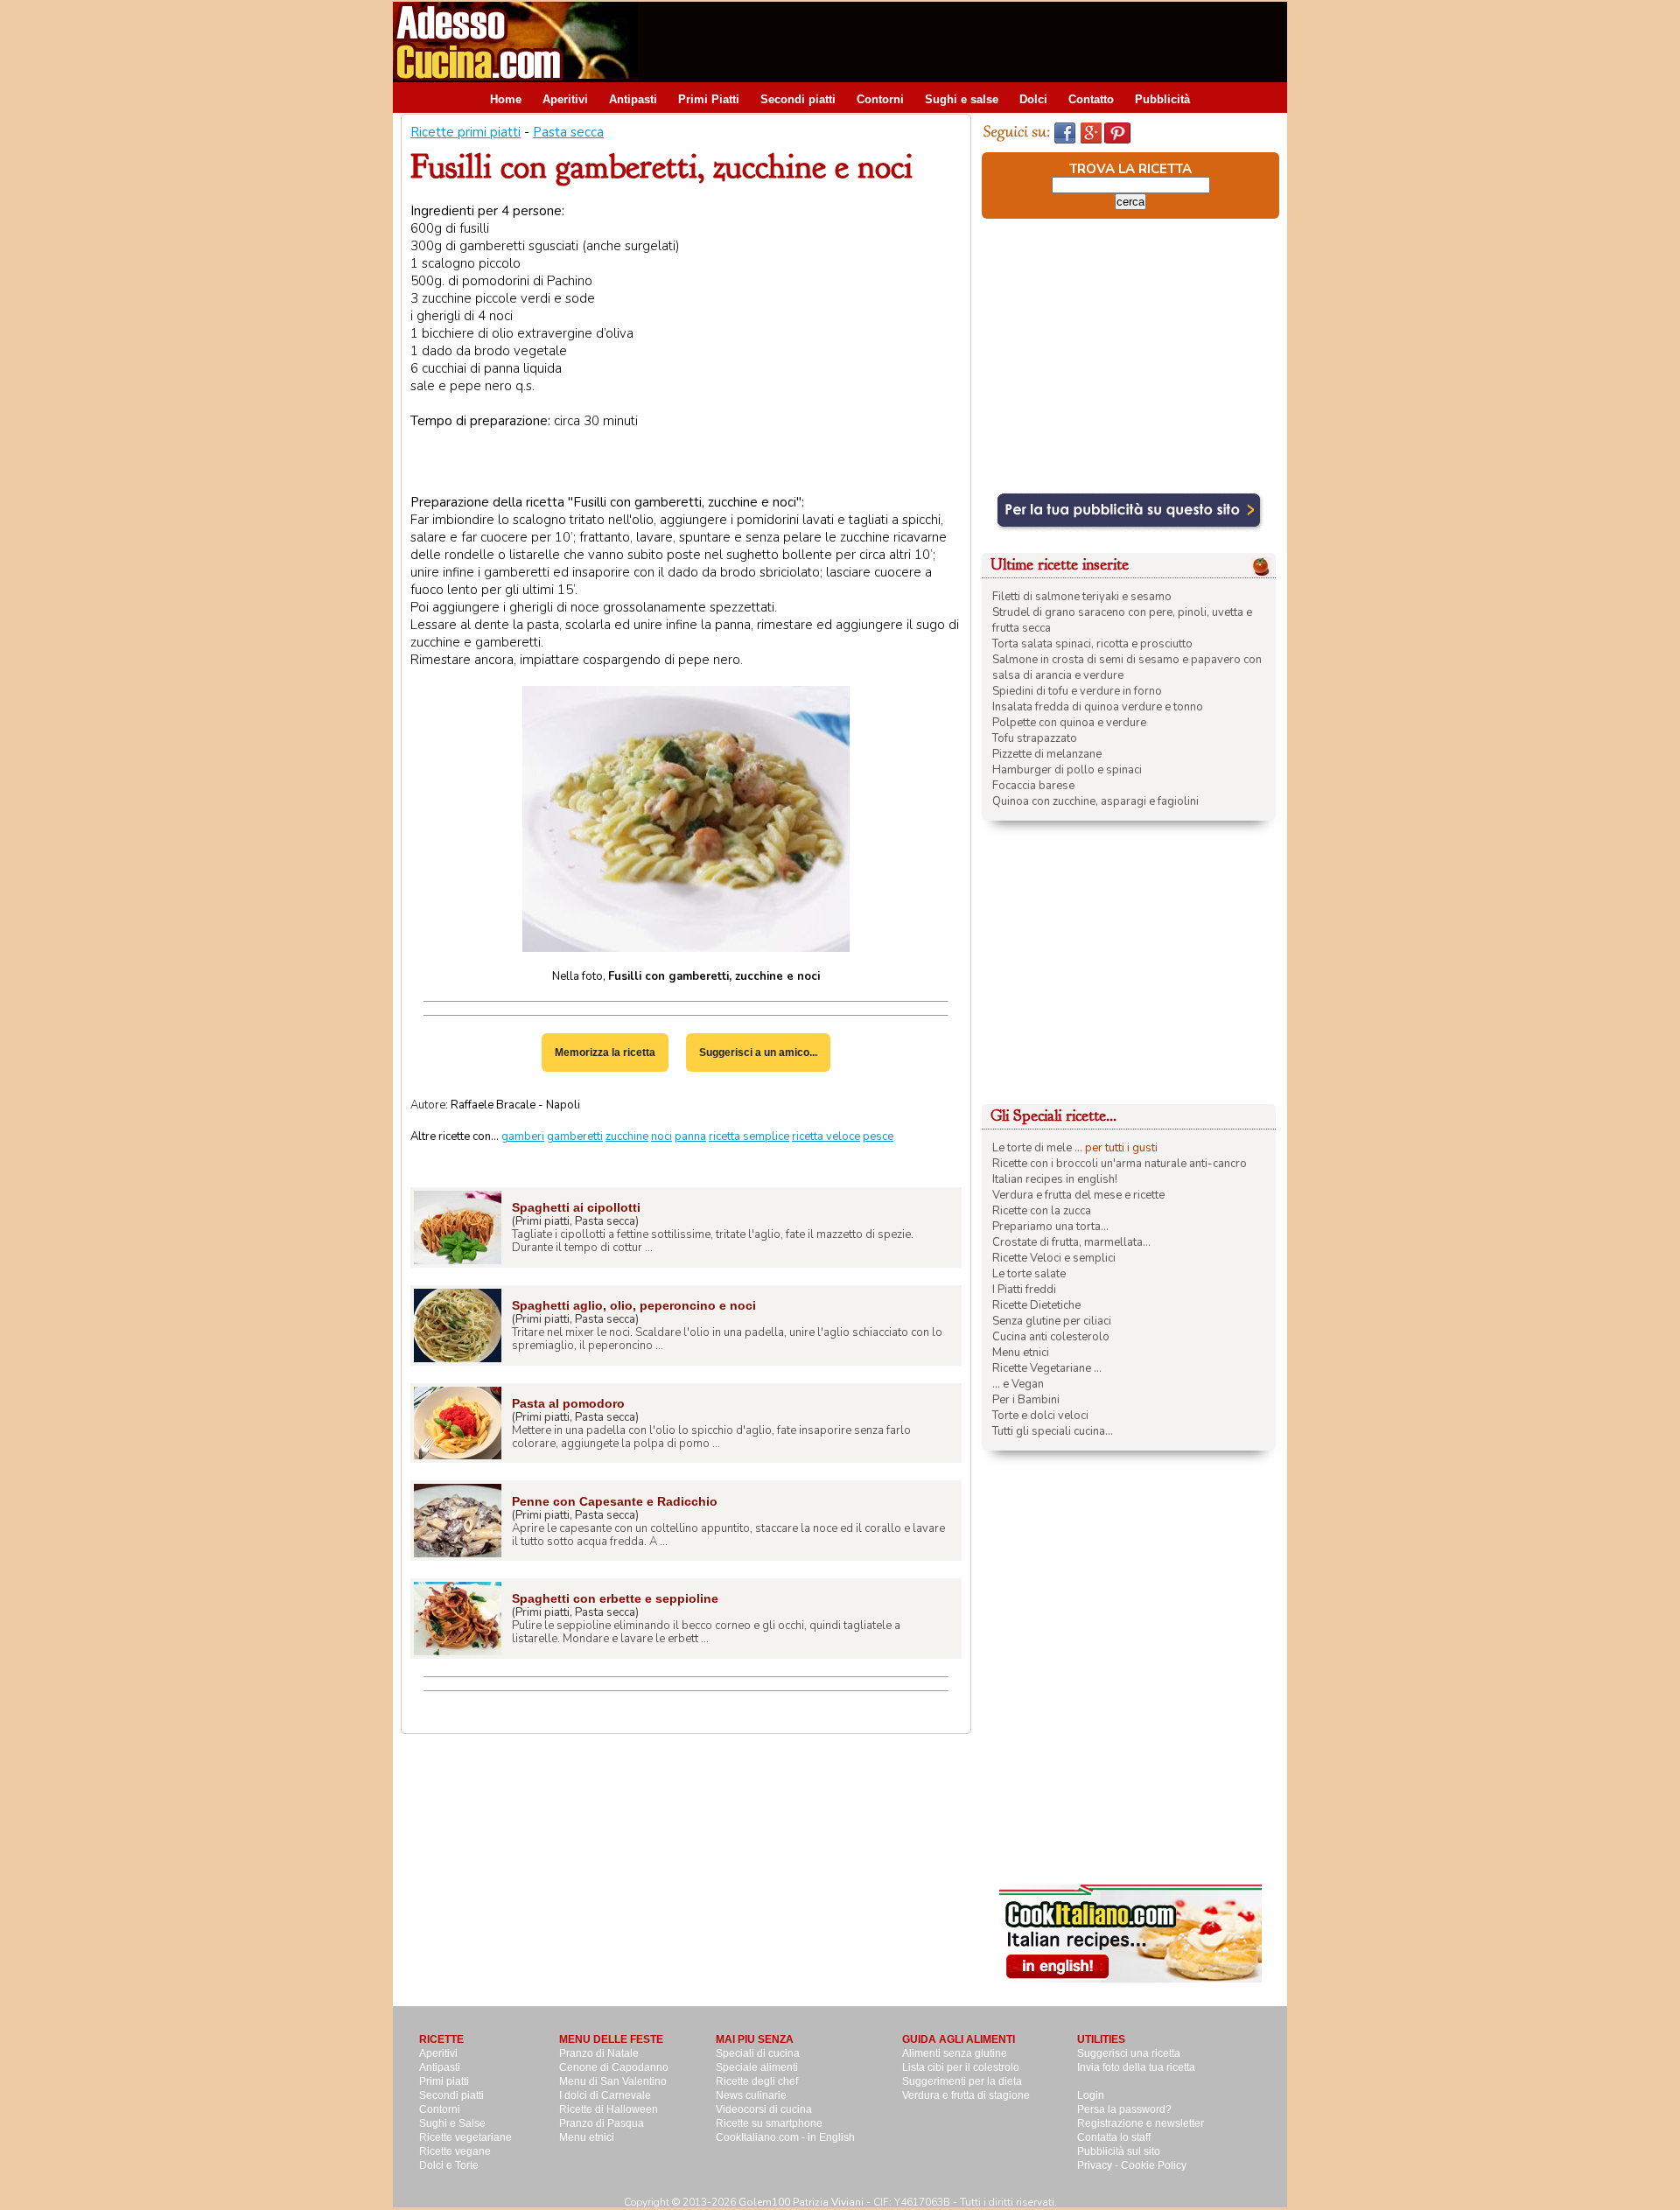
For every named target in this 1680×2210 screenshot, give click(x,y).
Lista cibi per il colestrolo (961, 2067)
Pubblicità (1162, 99)
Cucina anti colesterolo (1051, 1337)
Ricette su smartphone (769, 2123)
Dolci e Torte (449, 2165)
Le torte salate (1029, 1274)
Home (506, 99)
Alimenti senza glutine (955, 2053)
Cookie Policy (1154, 2165)
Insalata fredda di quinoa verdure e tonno (1098, 707)
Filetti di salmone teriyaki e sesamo (1082, 597)
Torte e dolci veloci (1040, 1416)
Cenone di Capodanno (614, 2067)
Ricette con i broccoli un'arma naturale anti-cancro (1120, 1164)
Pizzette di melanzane (1047, 754)
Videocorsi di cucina (764, 2109)
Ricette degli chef (757, 2081)
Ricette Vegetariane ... (1047, 1368)
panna (690, 1136)
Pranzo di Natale (599, 2053)
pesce (878, 1136)
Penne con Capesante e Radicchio (615, 1501)
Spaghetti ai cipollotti (576, 1207)
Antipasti (633, 99)
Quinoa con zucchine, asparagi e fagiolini (1095, 801)
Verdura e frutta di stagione (966, 2095)
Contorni (880, 99)
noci (661, 1136)
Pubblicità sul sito (1119, 2151)
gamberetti (575, 1136)
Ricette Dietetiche (1036, 1305)
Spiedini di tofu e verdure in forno (1077, 691)
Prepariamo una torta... (1050, 1227)
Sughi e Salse (452, 2123)
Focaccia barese (1033, 786)
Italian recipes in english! (1055, 1179)
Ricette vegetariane (465, 2137)
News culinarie (751, 2095)
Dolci (1033, 99)
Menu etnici (1021, 1353)
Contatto (1091, 99)
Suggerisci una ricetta (1129, 2053)
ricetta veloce (826, 1136)
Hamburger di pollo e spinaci (1067, 770)
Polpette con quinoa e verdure (1069, 723)
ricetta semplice (749, 1136)
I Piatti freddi (1024, 1290)
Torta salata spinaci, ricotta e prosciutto (1092, 644)
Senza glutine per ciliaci (1052, 1321)
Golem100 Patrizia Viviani (801, 2202)
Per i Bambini (1026, 1400)
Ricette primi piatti (465, 132)
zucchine (627, 1136)
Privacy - (1099, 2165)
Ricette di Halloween (609, 2109)
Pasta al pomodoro (568, 1403)
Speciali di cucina (758, 2053)
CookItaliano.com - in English (785, 2137)
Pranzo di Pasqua (602, 2123)
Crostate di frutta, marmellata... (1071, 1242)
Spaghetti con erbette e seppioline (615, 1598)
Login (1091, 2095)
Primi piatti (444, 2081)
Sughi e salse (962, 99)
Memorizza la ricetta (605, 1053)
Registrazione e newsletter (1141, 2123)
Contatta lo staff (1114, 2137)
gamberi (523, 1136)
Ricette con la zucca (1042, 1211)
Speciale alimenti (757, 2067)
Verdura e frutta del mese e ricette (1078, 1195)
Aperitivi (565, 99)
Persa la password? (1124, 2109)
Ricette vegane (455, 2151)
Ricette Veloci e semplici (1054, 1258)
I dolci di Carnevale (605, 2095)
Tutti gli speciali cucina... (1053, 1431)
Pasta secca (568, 132)
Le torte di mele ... (1037, 1148)
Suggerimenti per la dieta (962, 2081)
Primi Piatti (709, 99)
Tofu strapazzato (1035, 738)
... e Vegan (1018, 1384)
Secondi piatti (798, 99)
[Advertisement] (969, 41)
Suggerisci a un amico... (758, 1053)
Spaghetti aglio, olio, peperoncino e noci (634, 1305)
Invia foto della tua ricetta (1136, 2067)
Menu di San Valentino (613, 2081)
